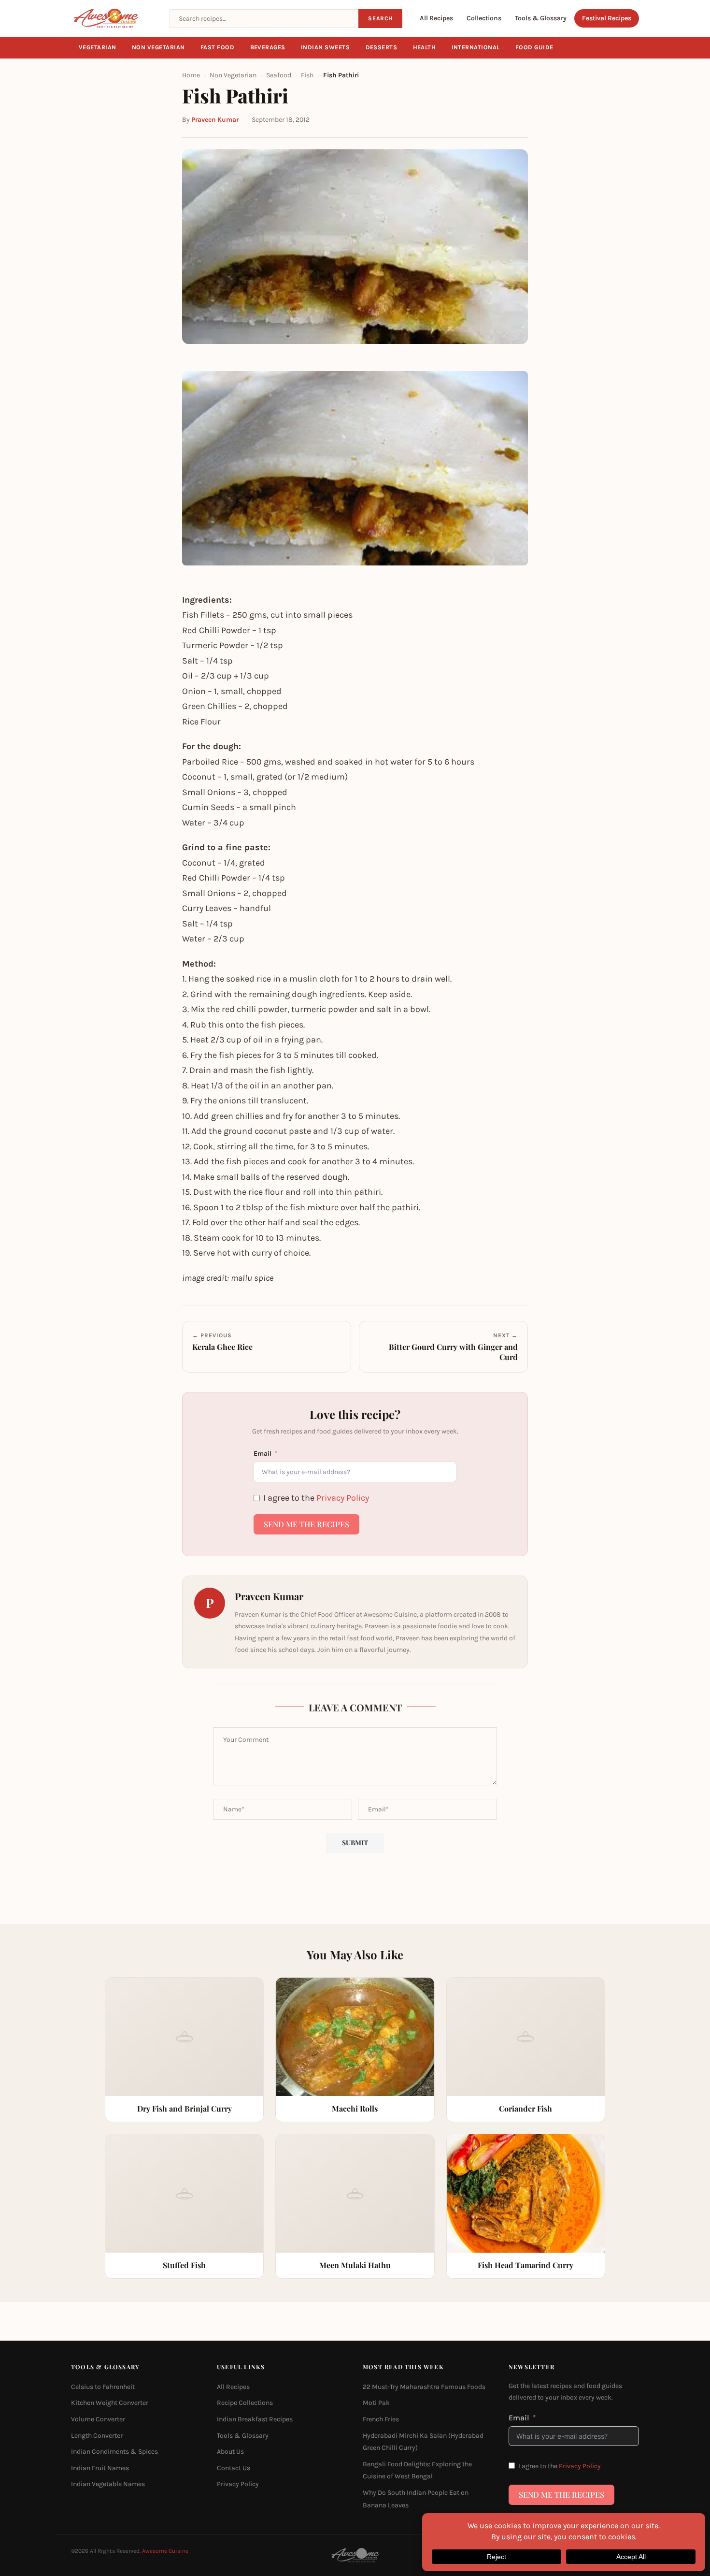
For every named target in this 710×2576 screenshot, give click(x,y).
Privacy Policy (343, 1498)
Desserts (382, 47)
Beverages (268, 47)
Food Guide (534, 47)
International (476, 47)
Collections (484, 18)
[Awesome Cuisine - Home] (114, 18)
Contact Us (234, 2468)
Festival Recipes (607, 18)
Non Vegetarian (158, 47)
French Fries (381, 2419)
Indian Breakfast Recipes (255, 2419)
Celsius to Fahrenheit (103, 2387)
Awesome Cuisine (165, 2551)
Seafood (279, 75)
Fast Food (218, 47)
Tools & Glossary (541, 18)
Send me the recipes (306, 1524)
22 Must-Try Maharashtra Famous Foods (424, 2387)
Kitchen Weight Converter (110, 2403)
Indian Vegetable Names (108, 2484)
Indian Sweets (326, 47)
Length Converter (97, 2435)
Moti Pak (376, 2403)
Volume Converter (98, 2419)
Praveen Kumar (215, 120)
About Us (230, 2452)
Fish (307, 75)
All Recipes (436, 18)
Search (380, 18)
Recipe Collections (245, 2403)
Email (263, 1454)
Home (191, 75)
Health (425, 47)
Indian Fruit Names (100, 2468)
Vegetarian (98, 47)
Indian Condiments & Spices (114, 2452)
